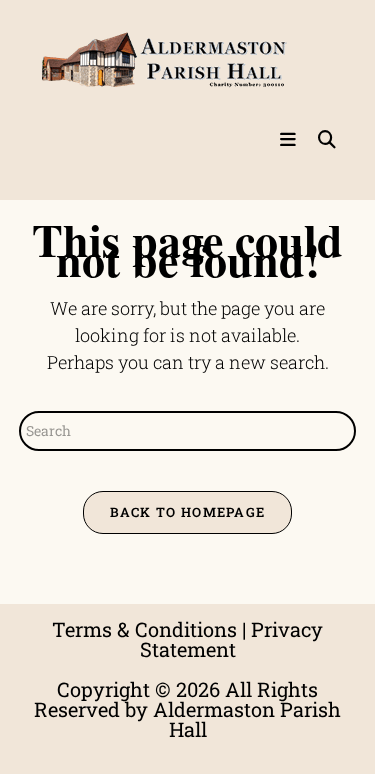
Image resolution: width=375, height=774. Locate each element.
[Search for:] (320, 140)
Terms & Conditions (144, 629)
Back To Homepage (188, 512)
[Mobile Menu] (291, 140)
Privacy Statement (232, 639)
